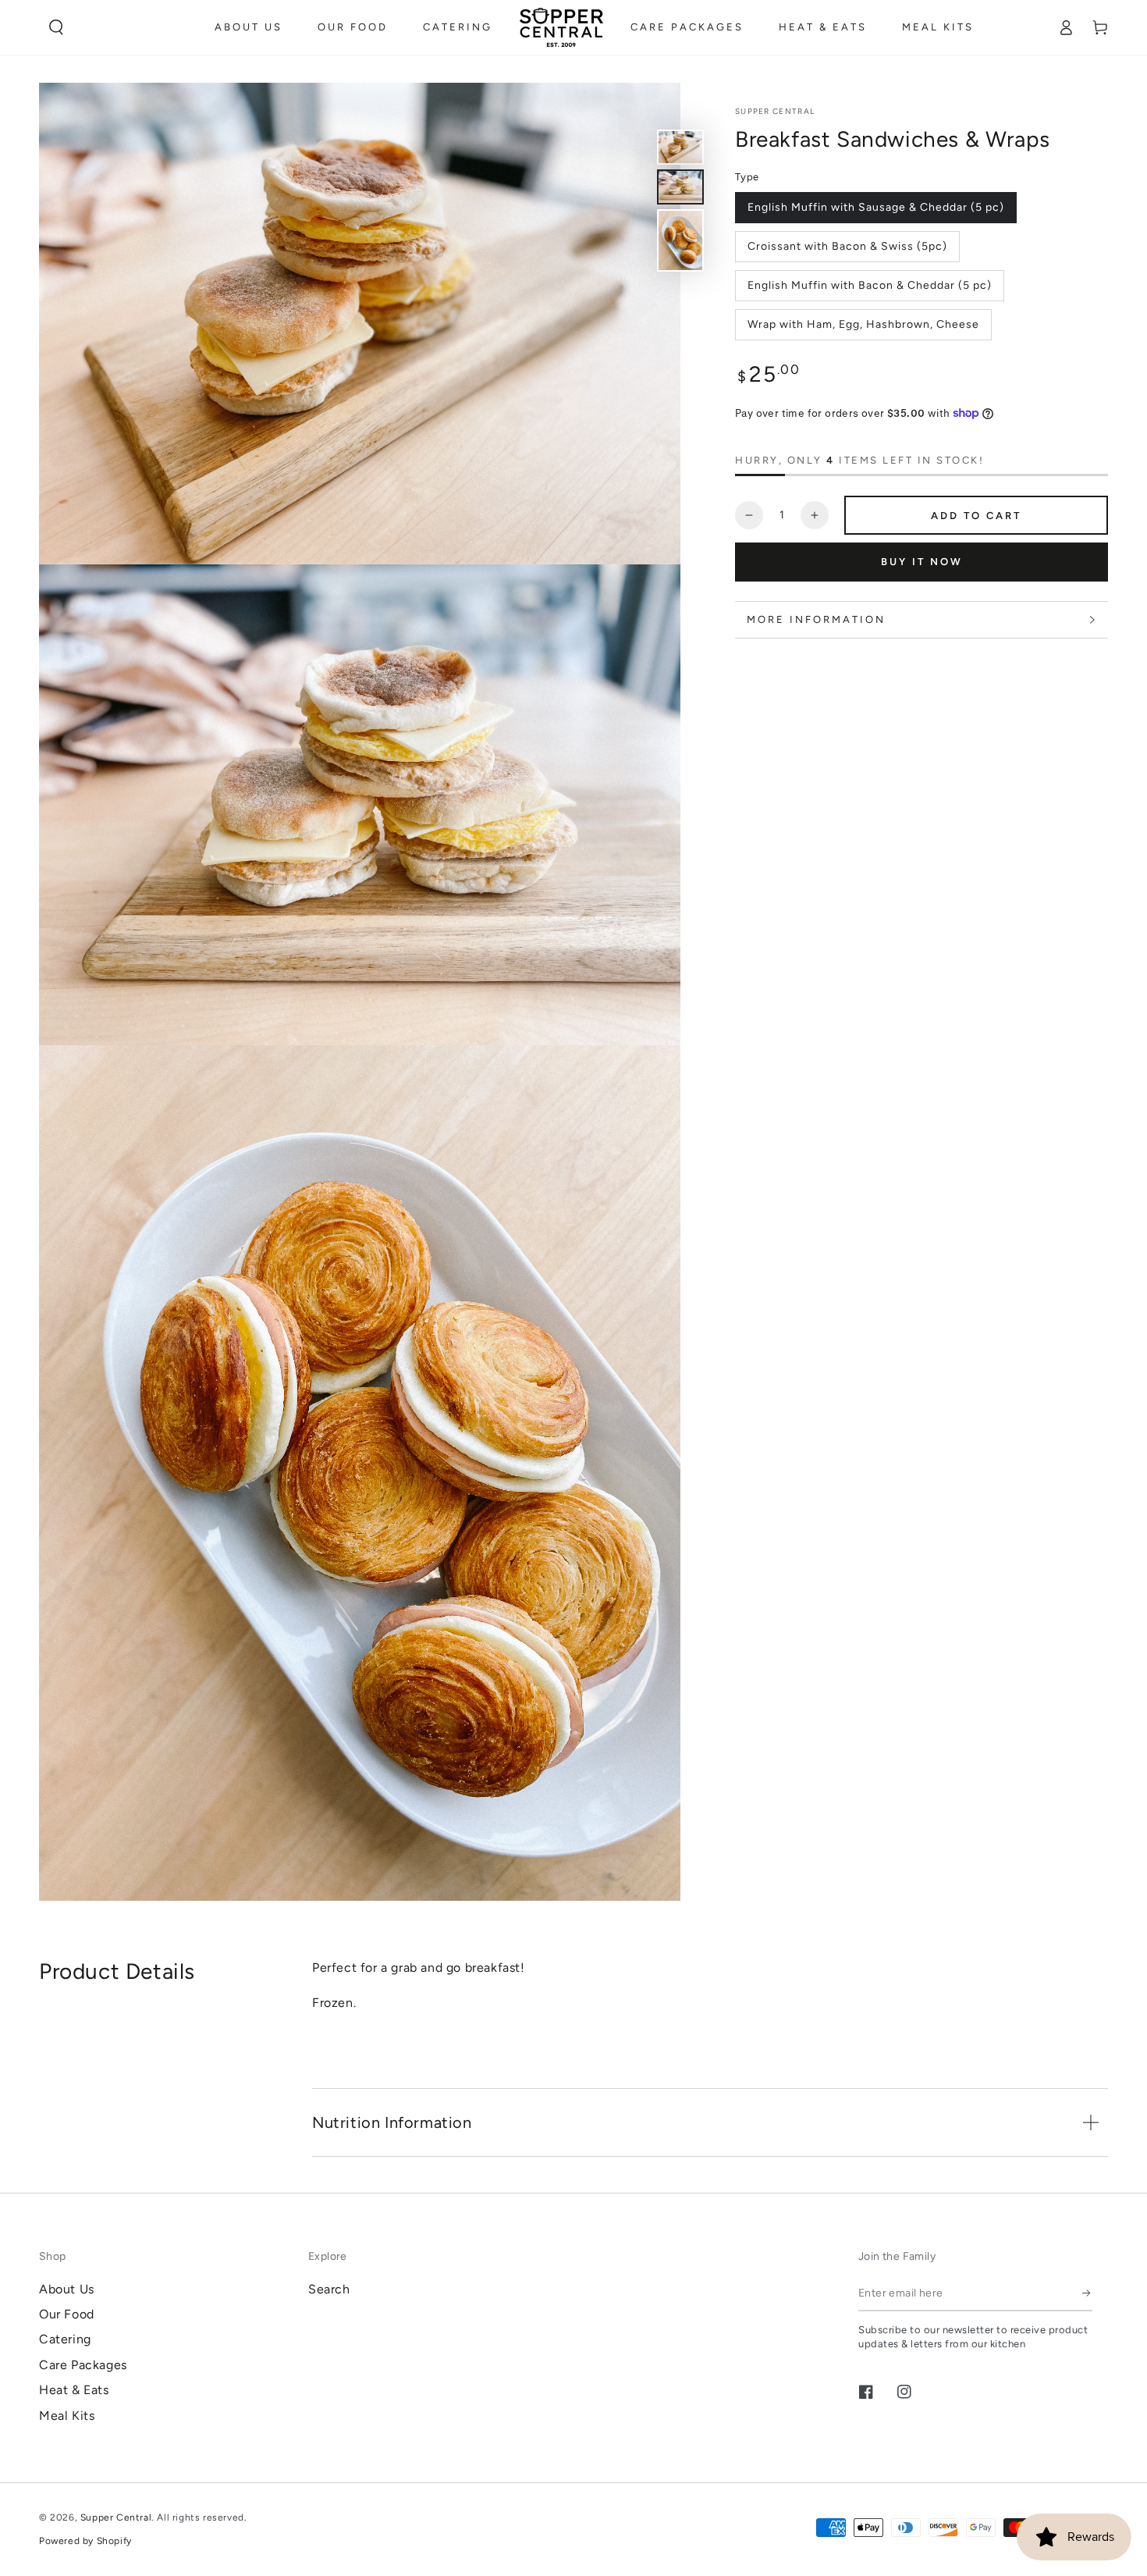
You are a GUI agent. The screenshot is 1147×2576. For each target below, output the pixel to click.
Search (329, 2289)
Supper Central (775, 111)
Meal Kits (67, 2416)
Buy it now (922, 562)
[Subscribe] (1087, 2293)
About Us (67, 2289)
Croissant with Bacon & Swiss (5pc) (847, 246)
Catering (65, 2339)
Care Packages (83, 2365)
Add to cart (976, 516)
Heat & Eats (74, 2390)
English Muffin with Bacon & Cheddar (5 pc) (870, 285)
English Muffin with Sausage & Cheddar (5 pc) (876, 207)
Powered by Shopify (85, 2541)
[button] (56, 27)
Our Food (67, 2314)
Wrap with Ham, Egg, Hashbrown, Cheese (863, 324)
